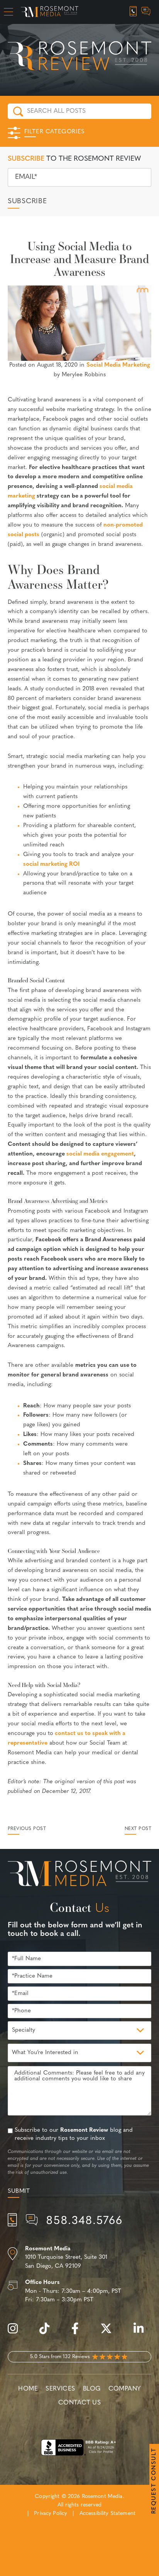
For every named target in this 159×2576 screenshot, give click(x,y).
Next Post (138, 1829)
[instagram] (17, 2333)
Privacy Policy (51, 2514)
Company (125, 2389)
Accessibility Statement (107, 2514)
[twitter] (110, 2333)
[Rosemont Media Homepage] (50, 12)
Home (28, 2389)
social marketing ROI (51, 864)
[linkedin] (142, 2333)
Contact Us (79, 2403)
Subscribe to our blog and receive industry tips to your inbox (74, 2134)
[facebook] (79, 2333)
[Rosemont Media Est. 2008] (79, 1875)
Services (60, 2389)
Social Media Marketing (118, 365)
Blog (92, 2389)
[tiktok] (48, 2333)
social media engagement (100, 1154)
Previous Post (27, 1829)
